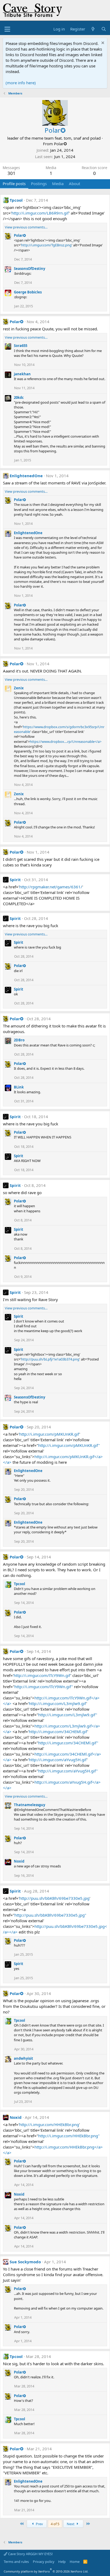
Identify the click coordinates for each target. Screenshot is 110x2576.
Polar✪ (60, 144)
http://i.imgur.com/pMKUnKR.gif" (69, 1445)
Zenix (19, 688)
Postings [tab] (39, 184)
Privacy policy (44, 2562)
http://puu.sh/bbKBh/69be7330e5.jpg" (50, 1915)
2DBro (19, 1040)
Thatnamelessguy (30, 1805)
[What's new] (93, 29)
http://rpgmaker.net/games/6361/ (51, 887)
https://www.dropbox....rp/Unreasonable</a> (66, 742)
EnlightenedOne (26, 476)
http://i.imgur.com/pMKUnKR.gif (49, 1434)
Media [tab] (58, 184)
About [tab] (74, 184)
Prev (39, 2524)
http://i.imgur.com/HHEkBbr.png (49, 2124)
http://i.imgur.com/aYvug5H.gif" (68, 1771)
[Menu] (7, 29)
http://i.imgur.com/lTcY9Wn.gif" (44, 1687)
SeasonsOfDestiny (30, 269)
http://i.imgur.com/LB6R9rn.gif (40, 213)
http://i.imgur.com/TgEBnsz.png (46, 245)
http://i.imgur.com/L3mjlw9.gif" (68, 1715)
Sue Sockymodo (25, 2262)
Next (71, 2524)
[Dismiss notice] (102, 43)
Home (75, 2562)
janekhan (22, 374)
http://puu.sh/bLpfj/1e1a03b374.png (50, 1359)
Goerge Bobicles (28, 292)
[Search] (104, 29)
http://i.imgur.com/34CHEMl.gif (58, 1732)
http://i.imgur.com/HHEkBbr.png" (69, 2136)
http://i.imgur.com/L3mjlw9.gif (58, 1703)
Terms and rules (16, 2562)
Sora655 (21, 346)
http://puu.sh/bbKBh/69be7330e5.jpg (54, 1898)
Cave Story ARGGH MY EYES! (30, 2554)
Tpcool (16, 200)
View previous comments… (26, 227)
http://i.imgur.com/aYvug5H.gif (58, 1760)
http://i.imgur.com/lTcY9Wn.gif (42, 1675)
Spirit (15, 880)
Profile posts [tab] (14, 184)
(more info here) (21, 83)
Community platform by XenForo (46, 2571)
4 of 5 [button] (55, 2524)
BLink (19, 1087)
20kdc (19, 398)
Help (62, 2562)
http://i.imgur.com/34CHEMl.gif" (68, 1743)
